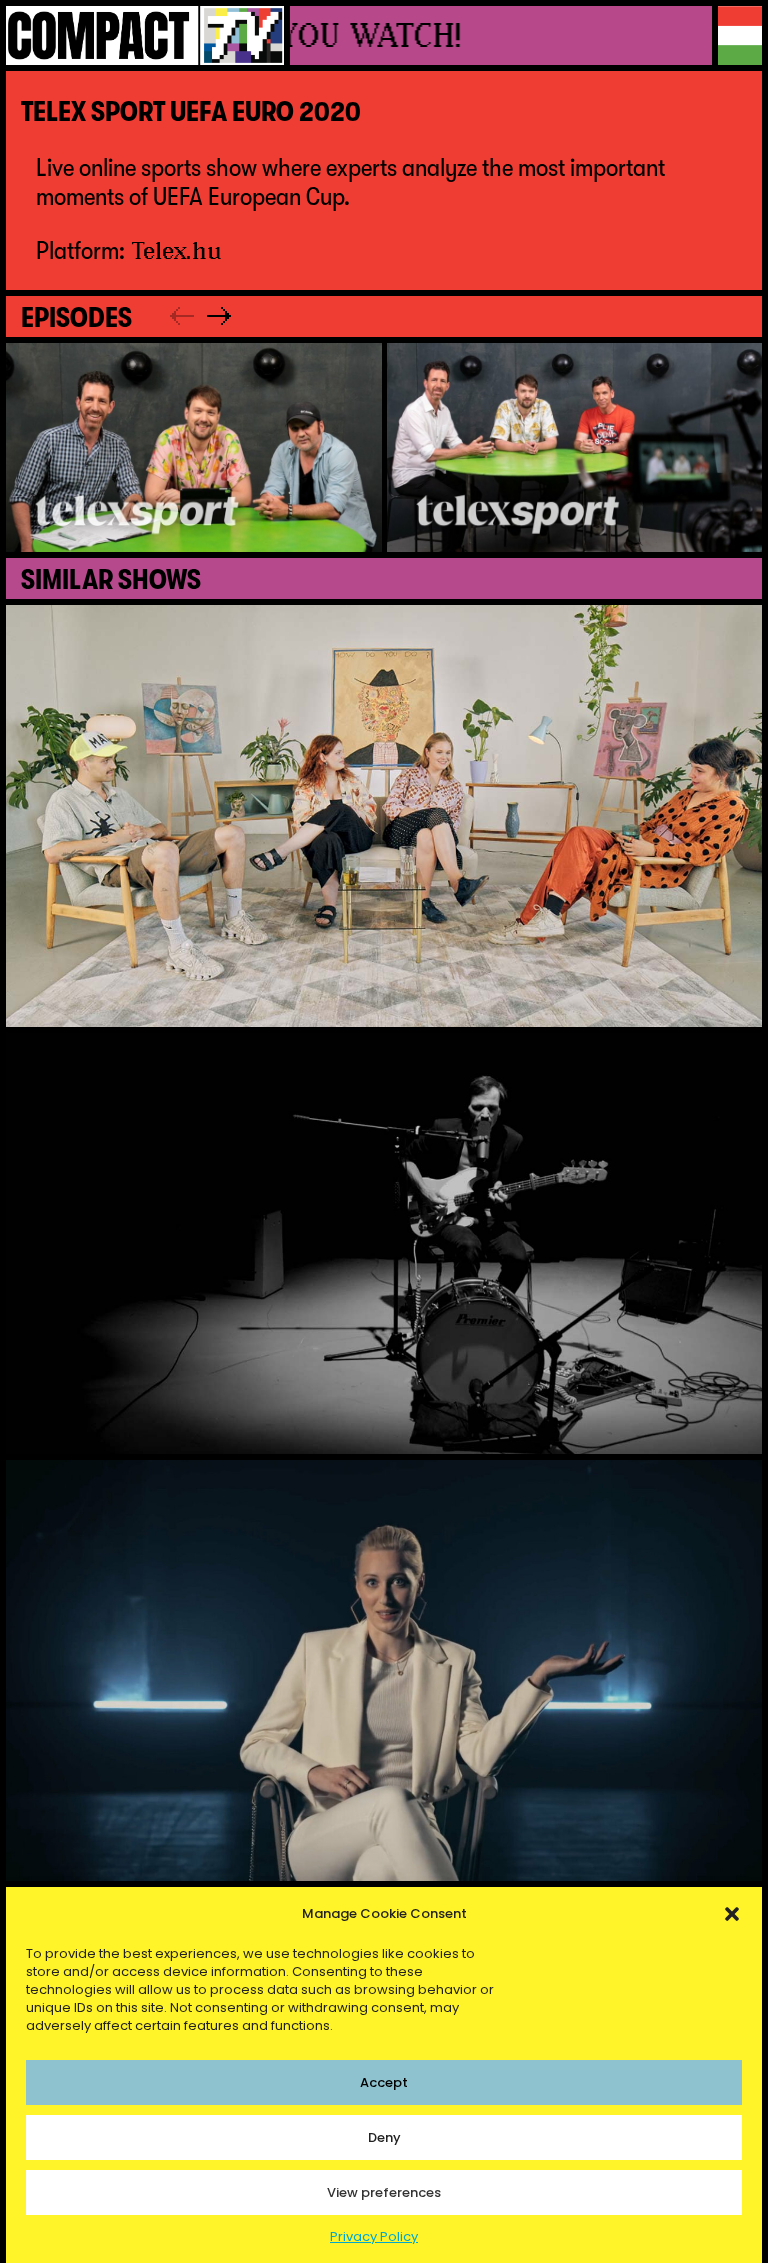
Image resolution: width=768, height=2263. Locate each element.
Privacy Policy (374, 2236)
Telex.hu (177, 250)
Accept (384, 2082)
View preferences (384, 2192)
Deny (384, 2137)
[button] (732, 1914)
